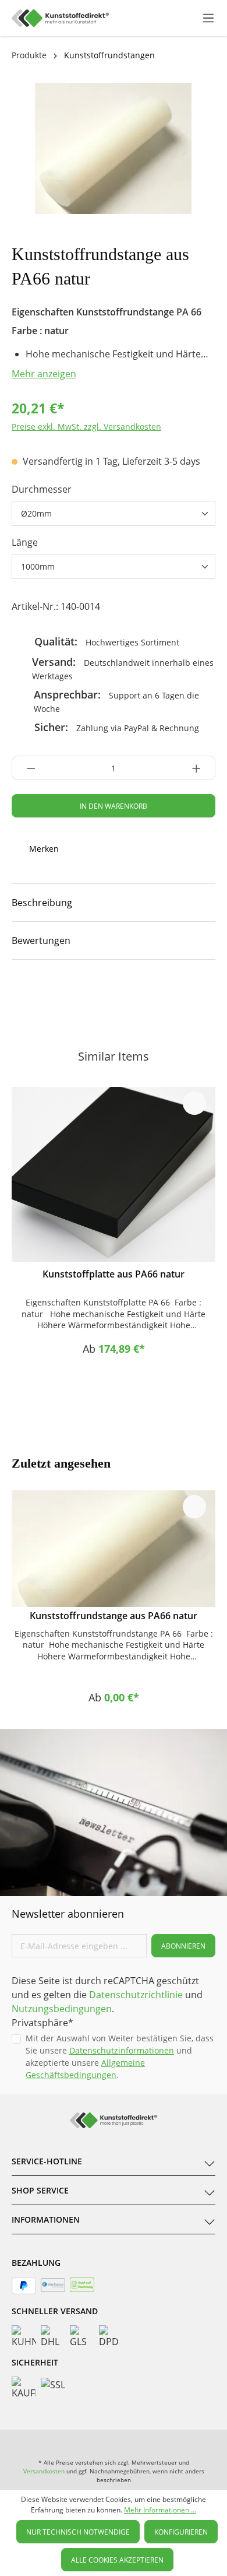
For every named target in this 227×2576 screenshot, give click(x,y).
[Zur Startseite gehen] (60, 18)
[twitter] (134, 995)
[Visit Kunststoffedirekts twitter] (158, 2441)
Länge (25, 542)
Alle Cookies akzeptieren (117, 2560)
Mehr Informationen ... (160, 2510)
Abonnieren (183, 1946)
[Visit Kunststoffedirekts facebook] (93, 995)
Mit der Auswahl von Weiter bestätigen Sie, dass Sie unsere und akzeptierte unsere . (120, 2056)
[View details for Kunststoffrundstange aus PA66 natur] (114, 1549)
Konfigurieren (181, 2532)
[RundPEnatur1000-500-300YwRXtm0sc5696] (114, 148)
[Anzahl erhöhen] (200, 768)
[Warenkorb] (196, 18)
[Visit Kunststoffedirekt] (52, 995)
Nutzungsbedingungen (62, 2009)
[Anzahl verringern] (28, 768)
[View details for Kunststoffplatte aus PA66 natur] (114, 1174)
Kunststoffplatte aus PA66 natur (114, 1274)
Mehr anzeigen (44, 374)
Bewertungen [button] (41, 940)
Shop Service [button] (40, 2190)
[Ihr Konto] (184, 18)
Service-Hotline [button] (47, 2161)
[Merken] (194, 1103)
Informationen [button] (46, 2219)
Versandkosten (44, 2471)
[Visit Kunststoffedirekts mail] (175, 995)
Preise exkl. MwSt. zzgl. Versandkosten (86, 427)
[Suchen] (159, 16)
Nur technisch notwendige (78, 2532)
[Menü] (208, 18)
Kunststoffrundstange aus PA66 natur (114, 1616)
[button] (114, 903)
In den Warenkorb (114, 806)
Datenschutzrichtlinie (136, 1995)
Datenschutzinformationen (122, 2050)
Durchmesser (42, 489)
